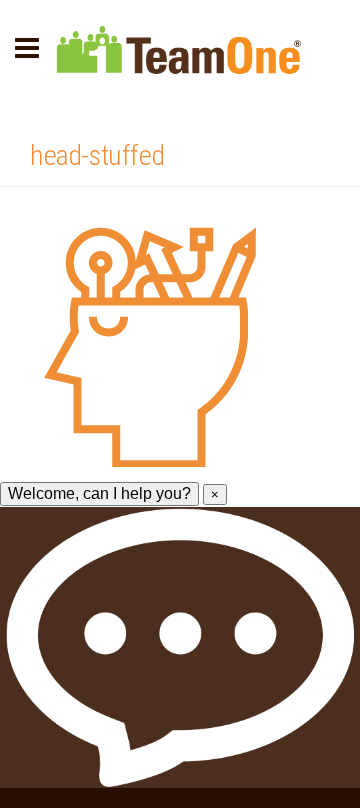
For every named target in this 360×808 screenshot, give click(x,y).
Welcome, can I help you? (99, 493)
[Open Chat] (180, 647)
